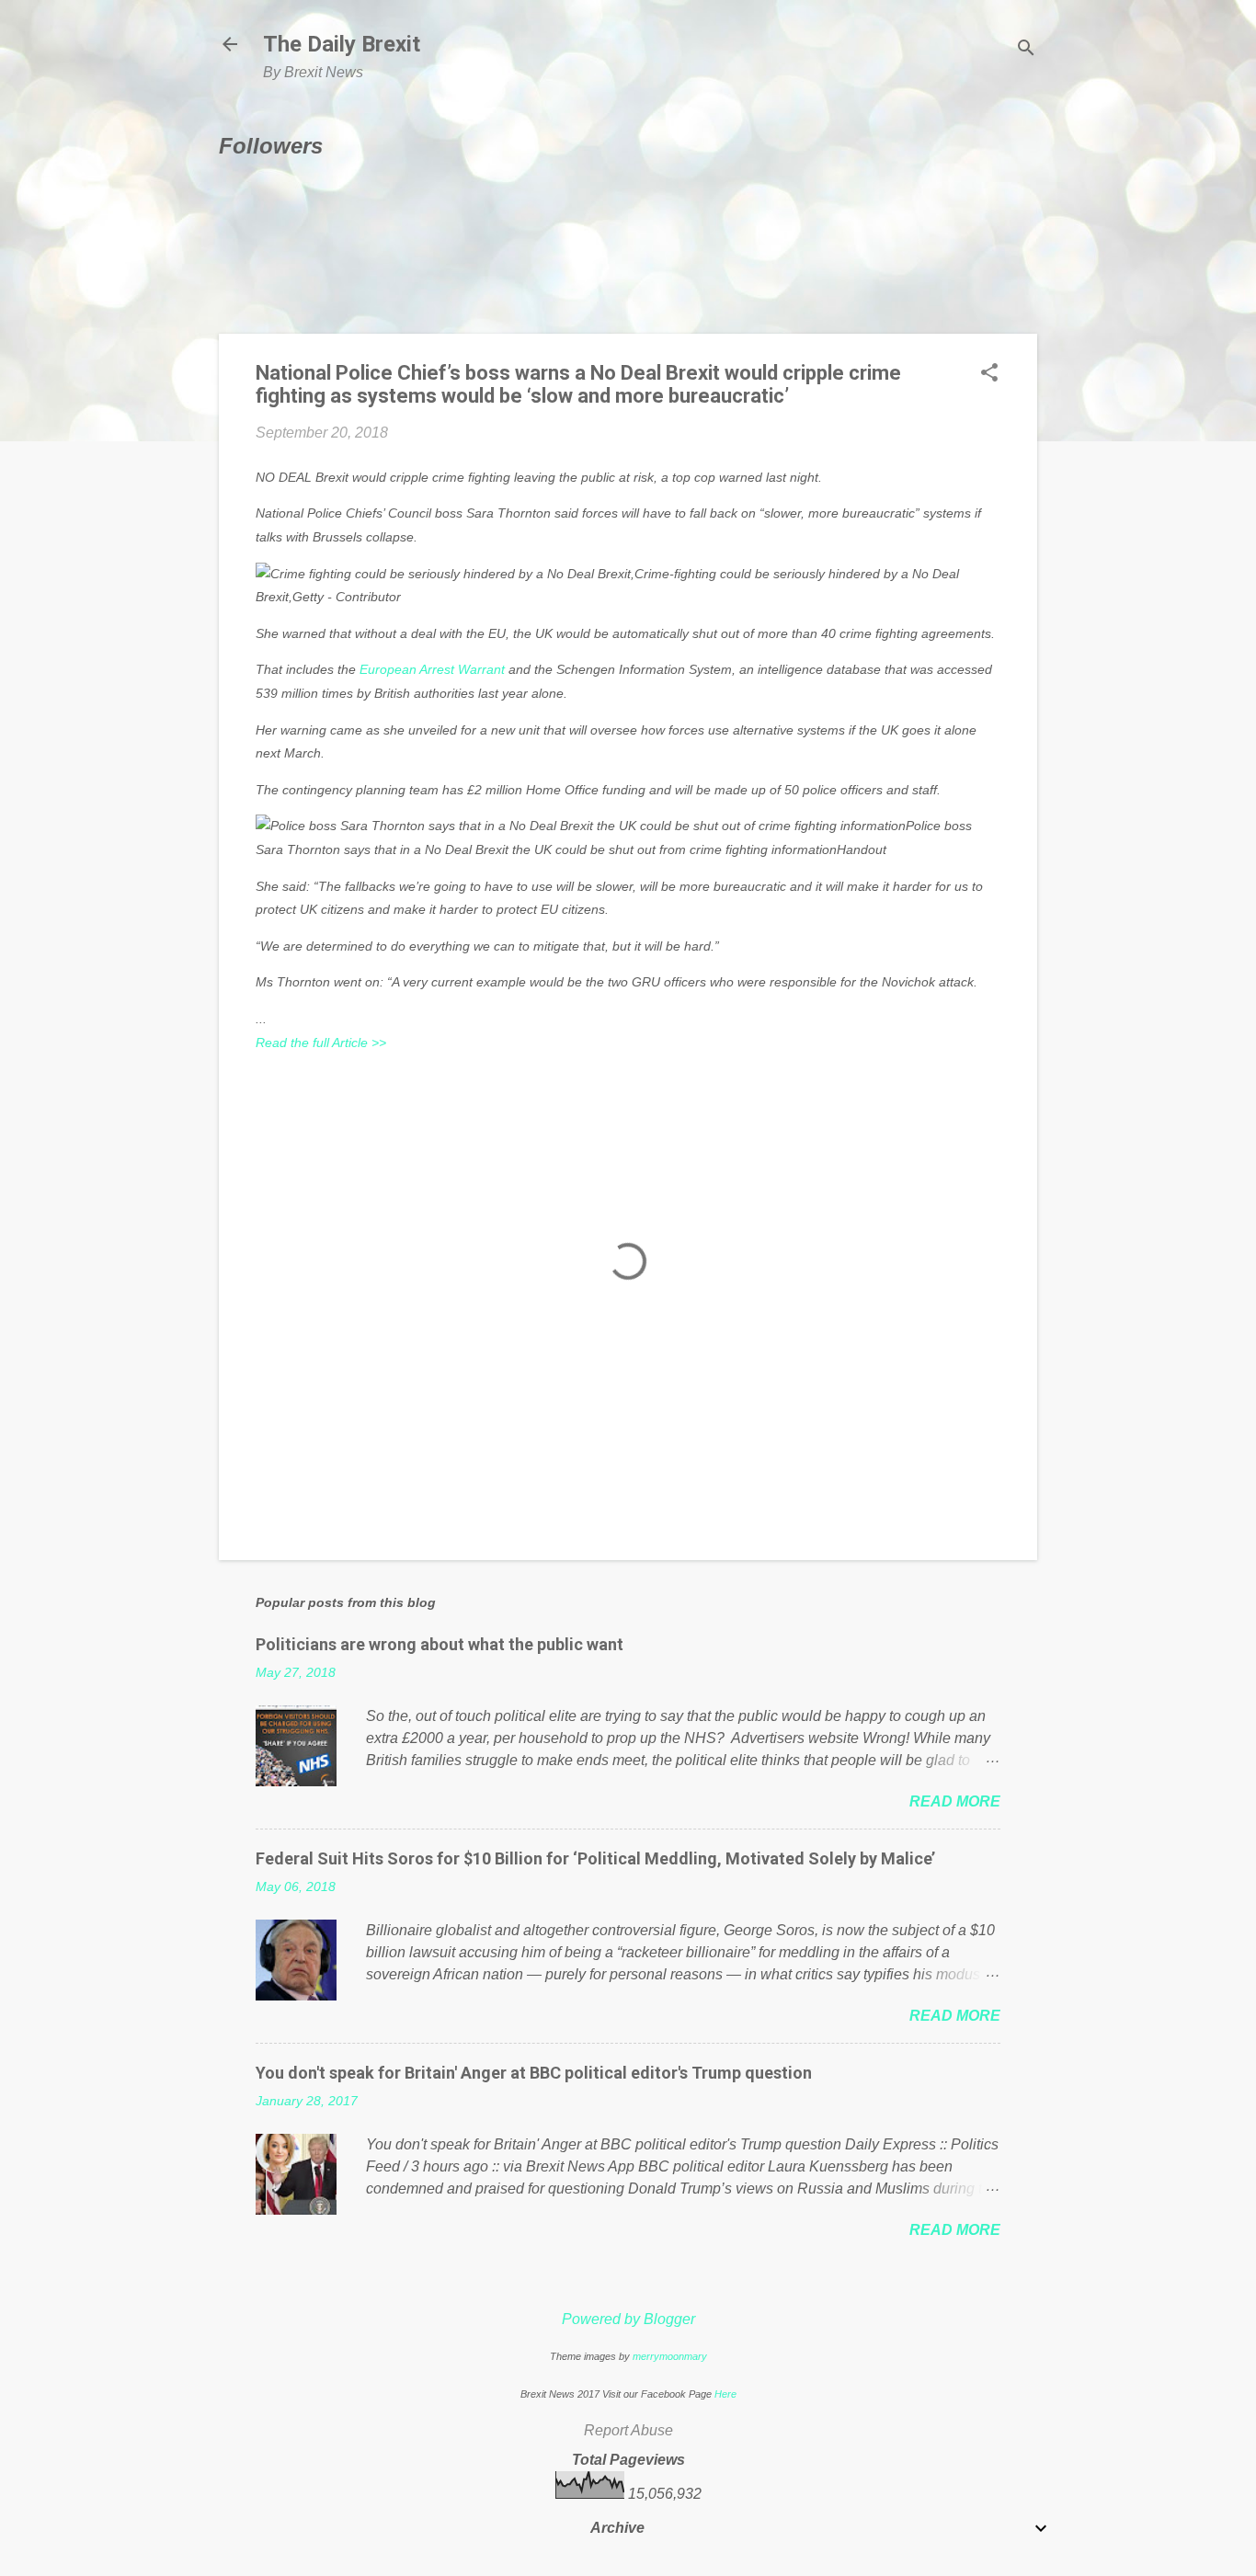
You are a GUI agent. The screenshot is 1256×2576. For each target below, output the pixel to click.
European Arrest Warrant (432, 669)
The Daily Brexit (342, 44)
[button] (989, 374)
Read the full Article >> (321, 1043)
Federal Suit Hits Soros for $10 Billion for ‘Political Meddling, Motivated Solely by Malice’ (595, 1858)
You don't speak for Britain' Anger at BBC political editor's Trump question (534, 2073)
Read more (955, 1801)
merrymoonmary (670, 2356)
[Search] (1026, 50)
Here (725, 2394)
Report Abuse (628, 2430)
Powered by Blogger (628, 2319)
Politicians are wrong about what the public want (440, 1644)
